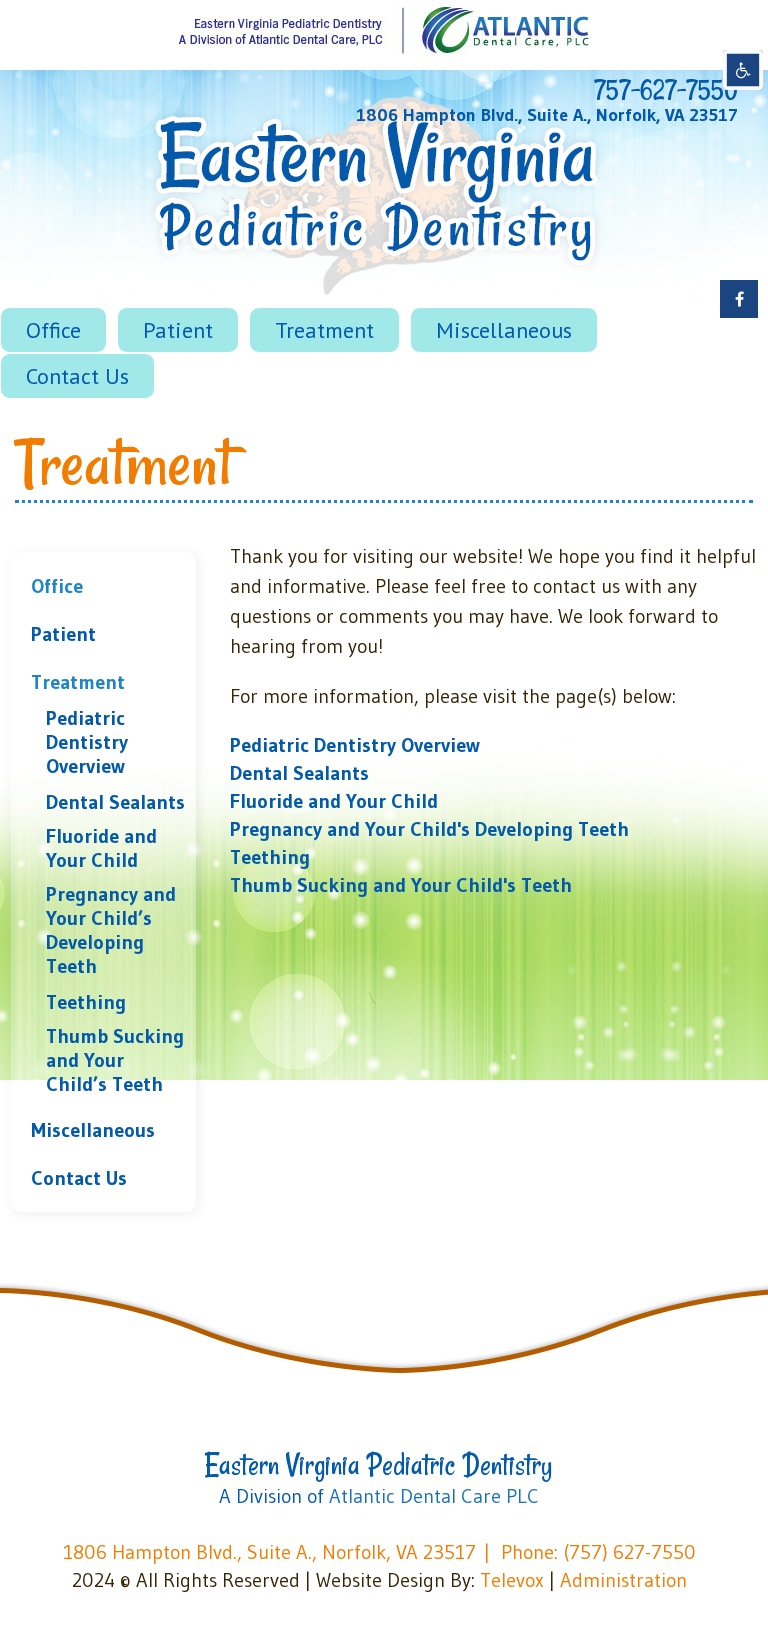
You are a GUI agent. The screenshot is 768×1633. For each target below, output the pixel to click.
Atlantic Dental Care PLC (434, 1496)
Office (57, 586)
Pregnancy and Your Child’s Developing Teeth (111, 930)
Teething (86, 1002)
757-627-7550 (666, 90)
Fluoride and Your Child (101, 848)
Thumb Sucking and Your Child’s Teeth (115, 1060)
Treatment (78, 682)
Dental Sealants (115, 802)
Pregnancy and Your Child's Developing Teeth (429, 829)
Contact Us (79, 1178)
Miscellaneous (93, 1130)
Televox (512, 1580)
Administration (623, 1580)
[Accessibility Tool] (743, 70)
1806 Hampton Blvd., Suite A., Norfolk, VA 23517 (547, 115)
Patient (63, 634)
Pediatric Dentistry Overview (87, 742)
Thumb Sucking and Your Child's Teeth (401, 885)
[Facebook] (739, 299)
